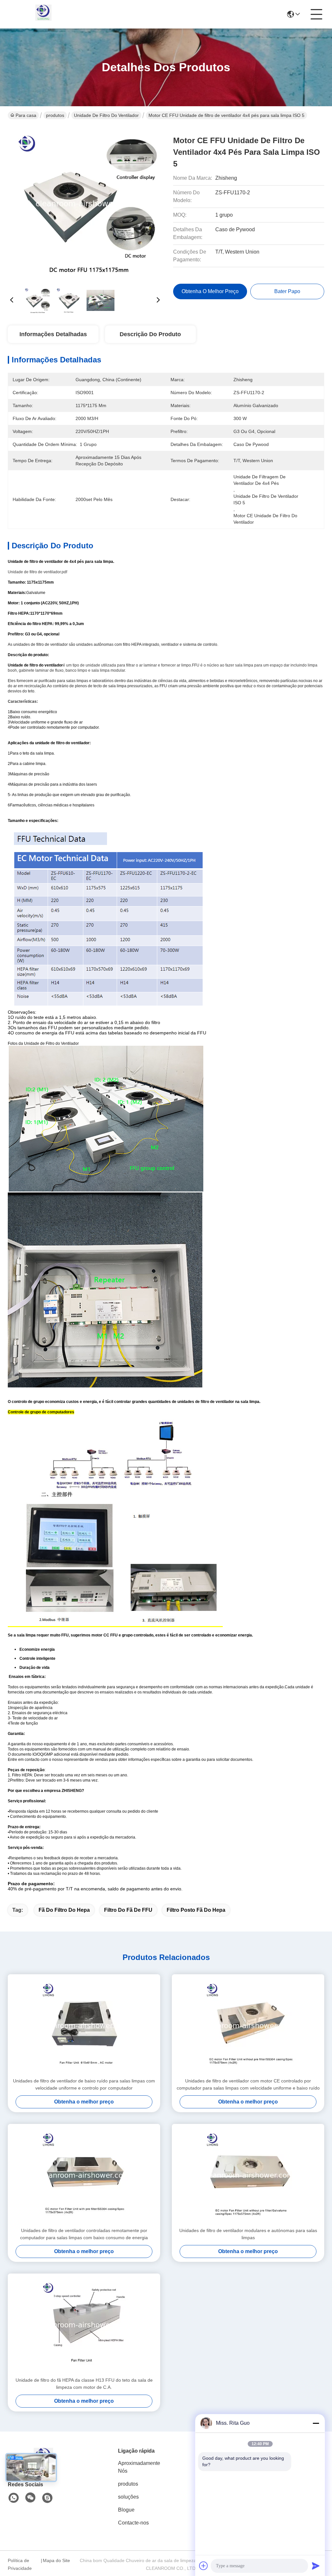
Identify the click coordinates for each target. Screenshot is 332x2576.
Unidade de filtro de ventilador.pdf (37, 572)
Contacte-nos (133, 2523)
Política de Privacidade (20, 2564)
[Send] (316, 2566)
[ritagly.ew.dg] (47, 2498)
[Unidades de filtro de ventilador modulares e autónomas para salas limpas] (248, 2175)
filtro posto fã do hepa (196, 1910)
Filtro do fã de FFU (128, 1910)
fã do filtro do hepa (64, 1910)
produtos (55, 115)
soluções (128, 2497)
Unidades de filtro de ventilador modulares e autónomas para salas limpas (248, 2234)
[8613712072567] (14, 2498)
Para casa (26, 115)
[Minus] (316, 2423)
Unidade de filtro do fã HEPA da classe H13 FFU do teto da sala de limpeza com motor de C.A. (84, 2384)
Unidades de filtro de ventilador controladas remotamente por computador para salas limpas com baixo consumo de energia (84, 2234)
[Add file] (204, 2566)
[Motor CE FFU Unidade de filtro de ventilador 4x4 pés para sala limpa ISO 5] (85, 204)
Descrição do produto (150, 334)
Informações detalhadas (53, 334)
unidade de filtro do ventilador (106, 115)
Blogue (126, 2510)
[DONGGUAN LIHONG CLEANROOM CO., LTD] (43, 14)
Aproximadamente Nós (139, 2467)
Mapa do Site (56, 2560)
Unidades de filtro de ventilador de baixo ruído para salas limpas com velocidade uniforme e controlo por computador (84, 2084)
